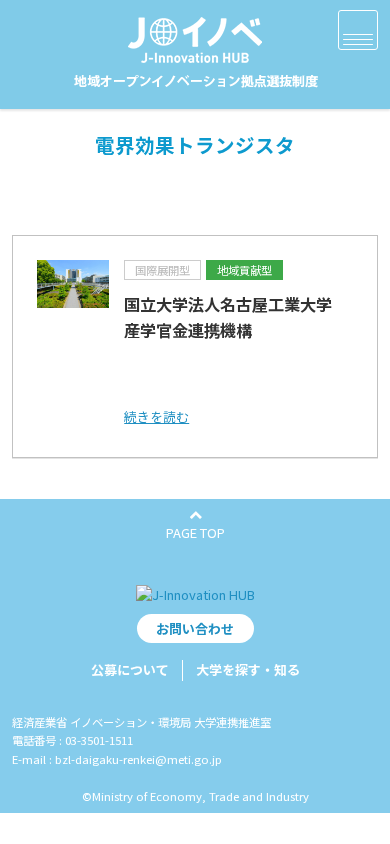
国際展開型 (162, 270)
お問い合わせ (195, 628)
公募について (130, 669)
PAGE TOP (195, 532)
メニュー (358, 30)
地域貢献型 (244, 270)
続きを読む (156, 416)
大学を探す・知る (248, 669)
